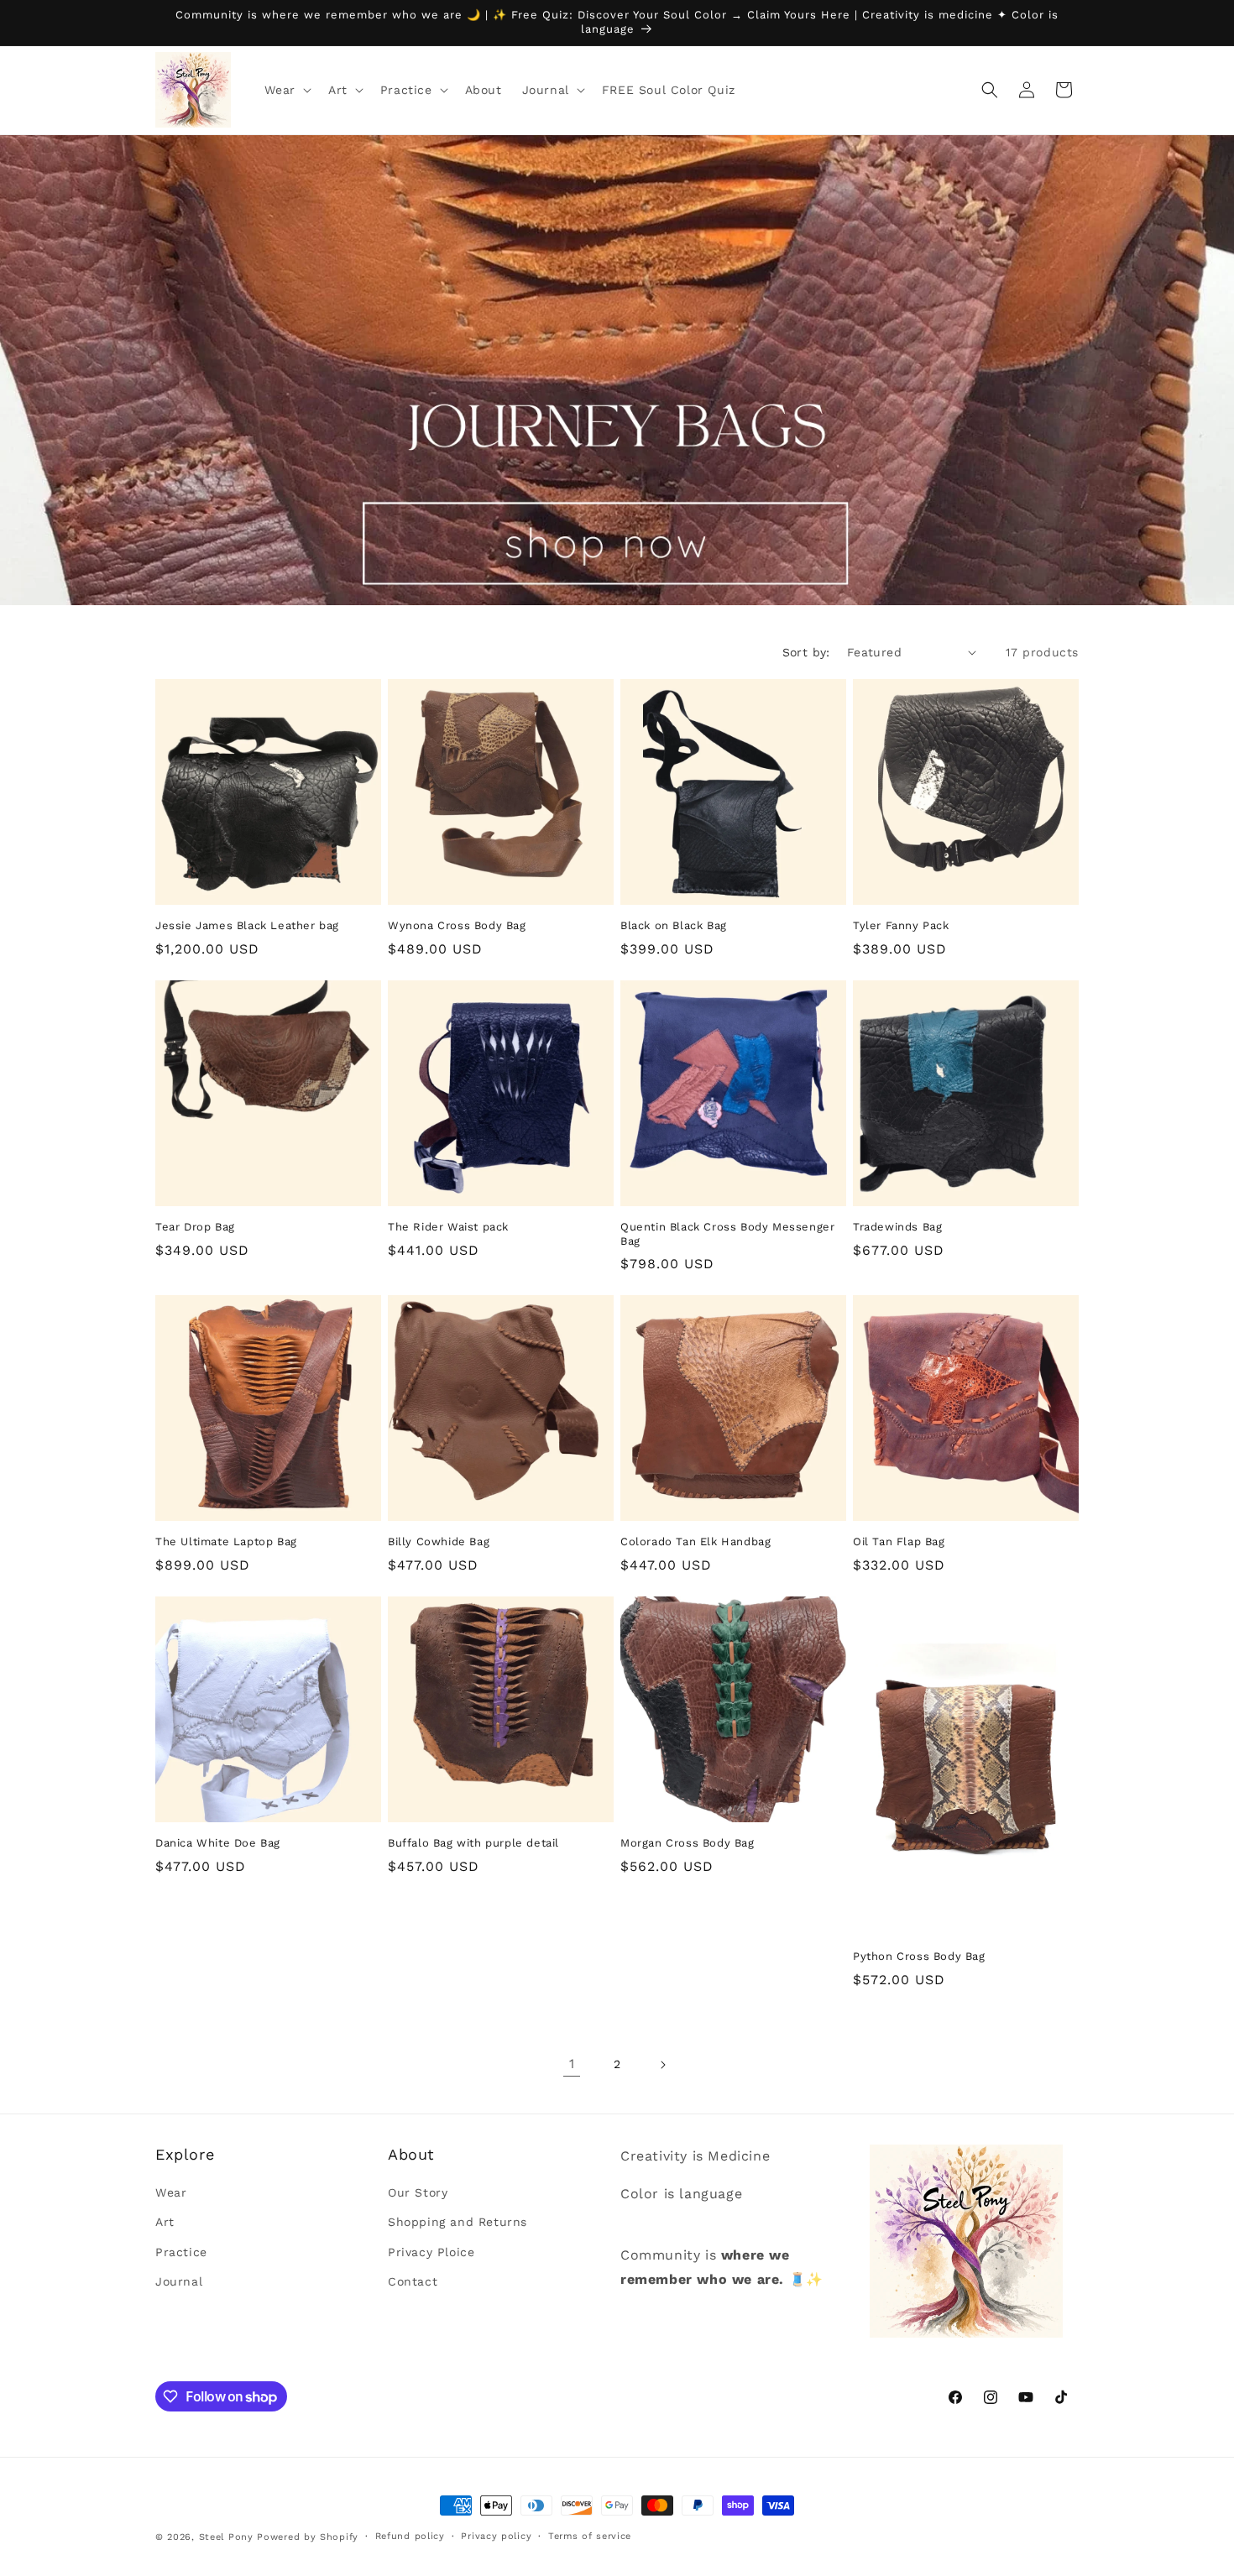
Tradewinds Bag (897, 1227)
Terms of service (590, 2536)
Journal (179, 2281)
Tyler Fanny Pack (901, 925)
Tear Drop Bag (195, 1227)
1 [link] (572, 2064)
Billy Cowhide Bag (439, 1541)
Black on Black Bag (674, 925)
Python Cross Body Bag (919, 1956)
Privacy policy (496, 2536)
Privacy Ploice (431, 2252)
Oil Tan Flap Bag (899, 1541)
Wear (171, 2193)
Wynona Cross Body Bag (457, 925)
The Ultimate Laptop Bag (226, 1541)
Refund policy (410, 2536)
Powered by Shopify (308, 2537)
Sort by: (806, 652)
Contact (413, 2281)
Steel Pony (226, 2537)
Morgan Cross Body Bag (688, 1843)
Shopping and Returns (458, 2223)
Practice (181, 2252)
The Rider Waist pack (448, 1227)
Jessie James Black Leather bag (247, 925)
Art (165, 2223)
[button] (286, 90)
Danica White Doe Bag (218, 1843)
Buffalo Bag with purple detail (473, 1843)
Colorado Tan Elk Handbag (695, 1541)
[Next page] (662, 2065)
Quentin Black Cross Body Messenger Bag (727, 1234)
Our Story (418, 2193)
